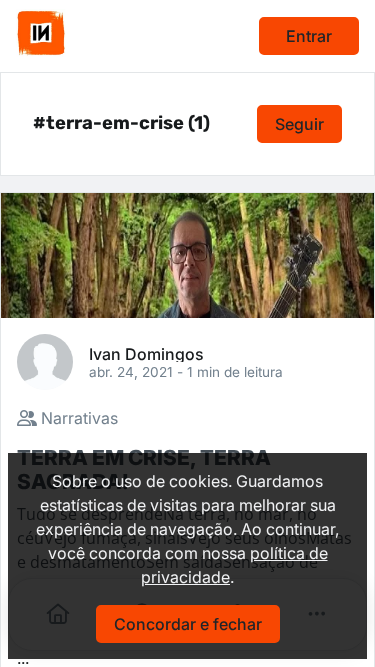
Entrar (309, 36)
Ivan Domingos (146, 353)
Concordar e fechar (188, 624)
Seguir (299, 124)
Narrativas (77, 418)
